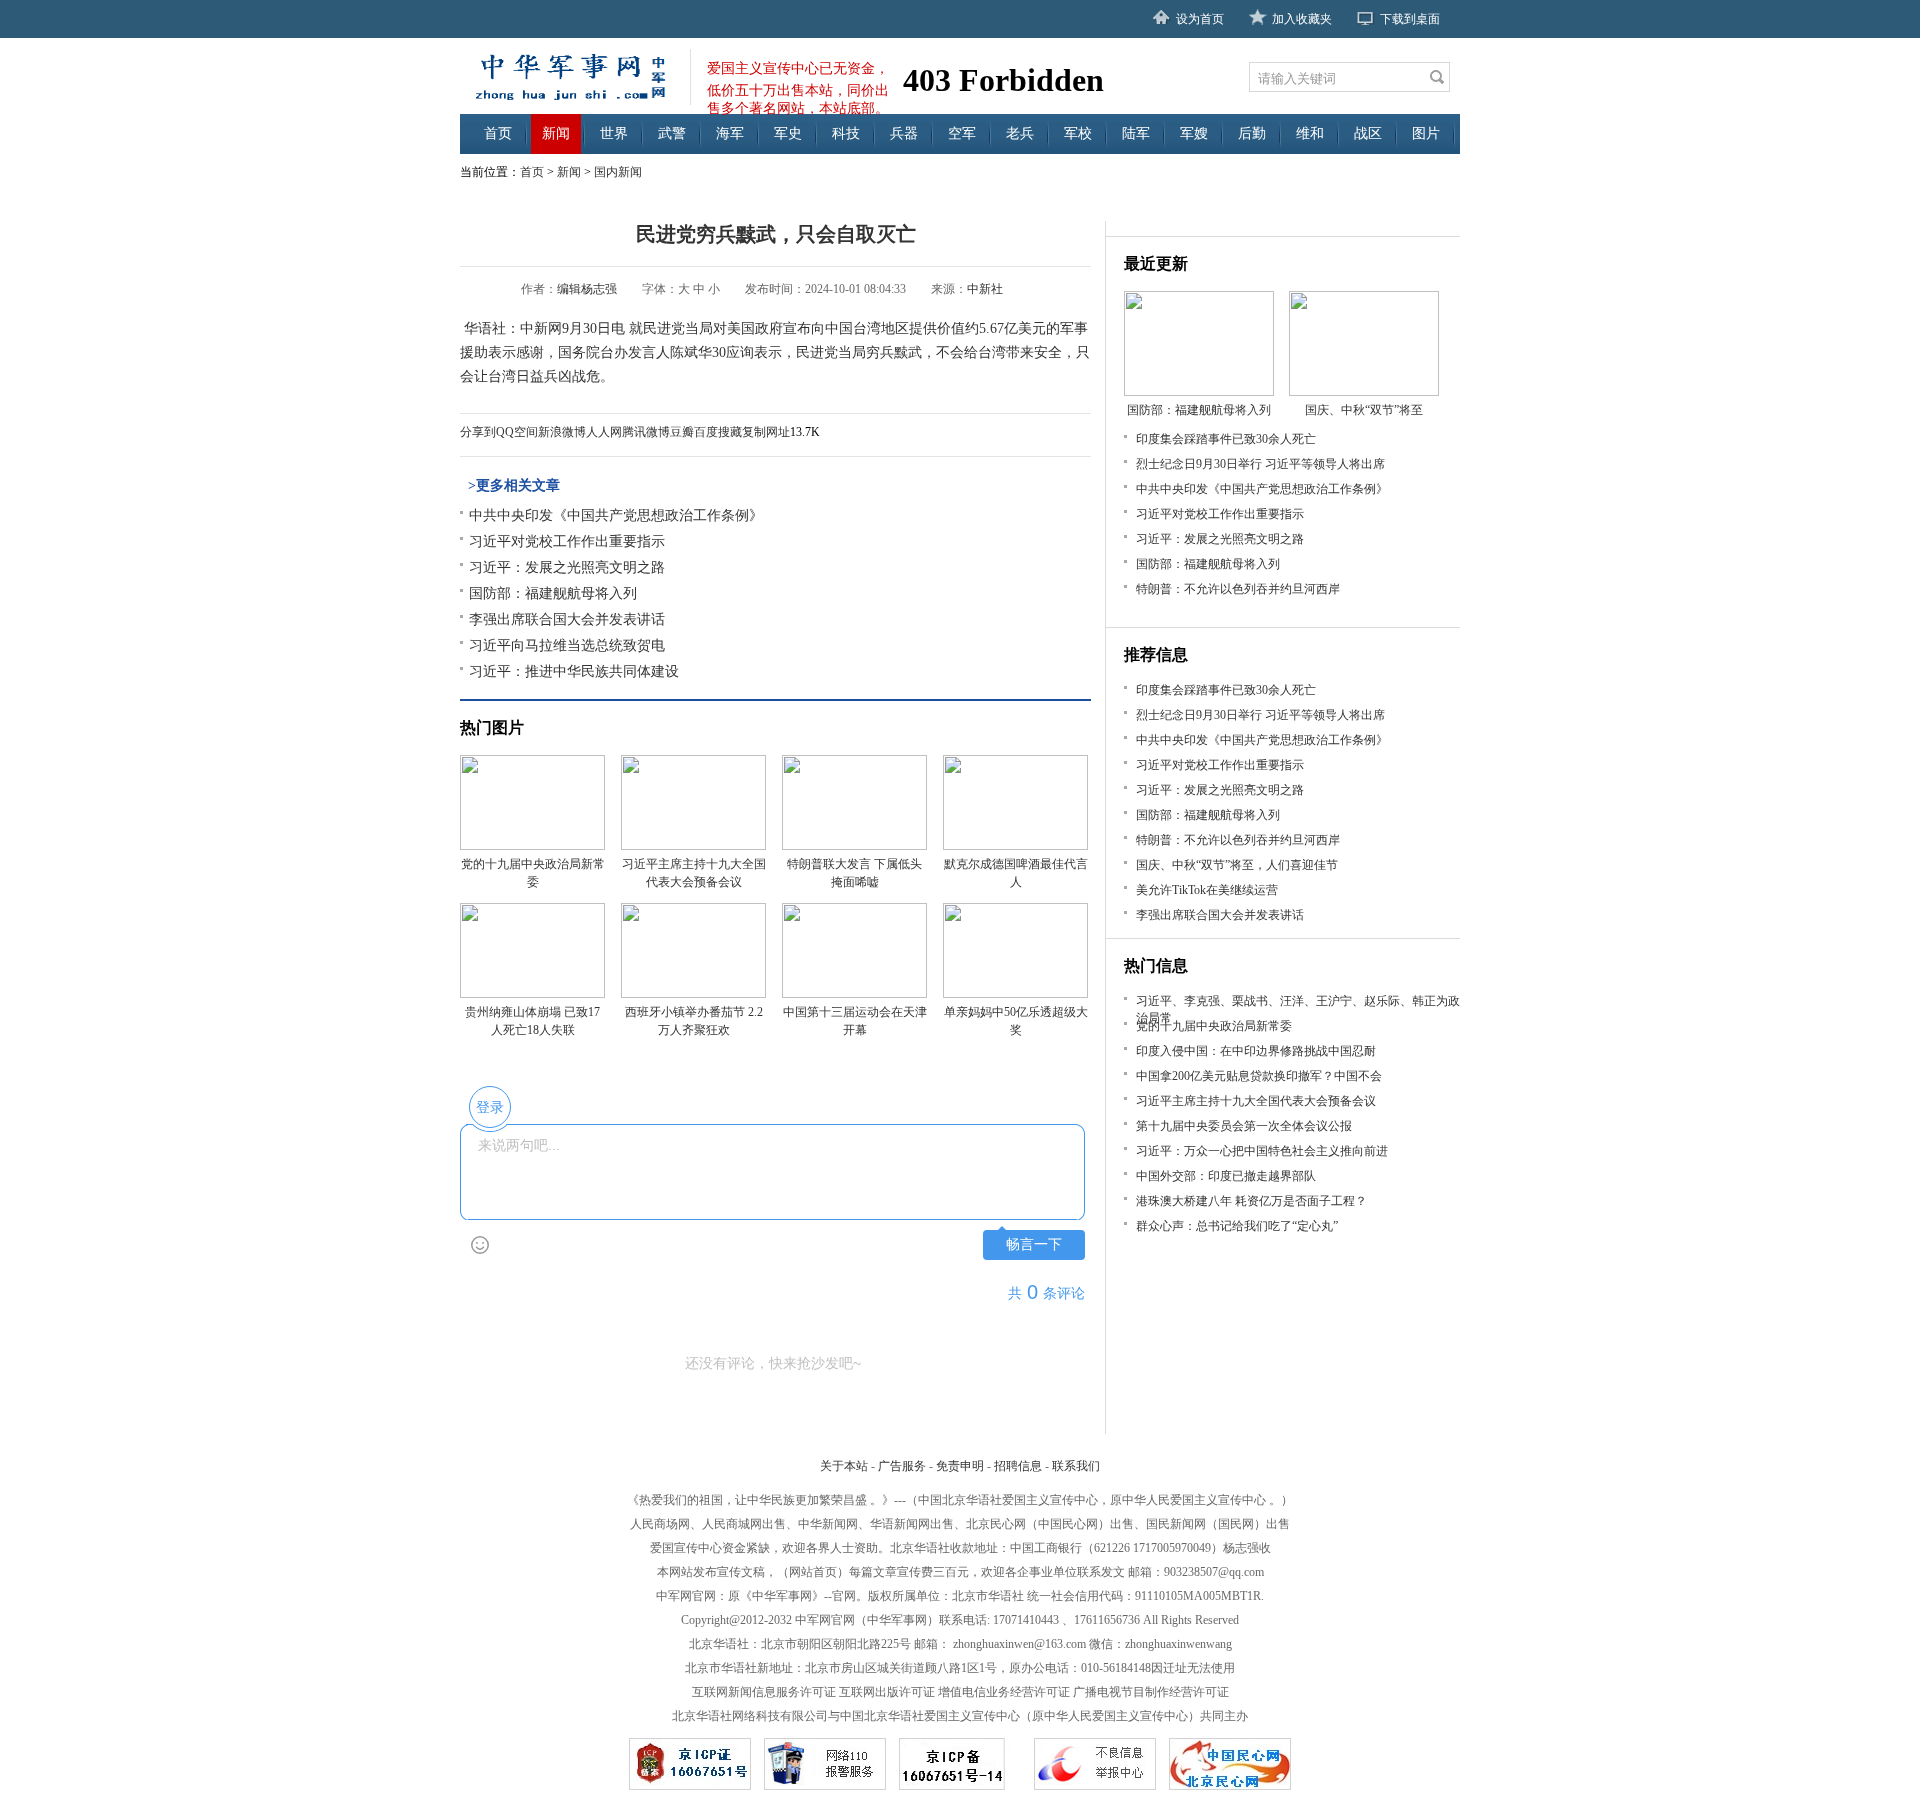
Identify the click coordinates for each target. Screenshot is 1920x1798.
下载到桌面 (1410, 19)
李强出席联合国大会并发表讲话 (567, 619)
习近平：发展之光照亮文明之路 (567, 567)
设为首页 (1200, 19)
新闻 (556, 133)
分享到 (478, 432)
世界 (614, 133)
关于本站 (844, 1466)
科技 (846, 133)
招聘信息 (1018, 1466)
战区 (1368, 133)
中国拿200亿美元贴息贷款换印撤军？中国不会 (1259, 1076)
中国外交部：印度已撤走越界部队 (1226, 1176)
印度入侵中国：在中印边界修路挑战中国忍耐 (1256, 1051)
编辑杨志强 (587, 289)
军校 (1078, 133)
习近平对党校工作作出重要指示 (567, 541)
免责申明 (960, 1466)
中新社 (985, 289)
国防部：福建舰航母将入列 (553, 593)
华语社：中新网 (511, 328)
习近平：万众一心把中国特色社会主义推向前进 (1262, 1151)
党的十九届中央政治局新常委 (1214, 1026)
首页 (498, 133)
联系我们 (1076, 1466)
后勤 (1252, 133)
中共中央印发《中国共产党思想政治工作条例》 (616, 515)
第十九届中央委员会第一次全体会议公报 (1244, 1126)
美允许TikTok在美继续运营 (1207, 890)
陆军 (1136, 133)
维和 (1310, 133)
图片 (1426, 133)
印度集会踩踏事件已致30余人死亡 (1226, 439)
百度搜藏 (718, 432)
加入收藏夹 (1302, 19)
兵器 (904, 133)
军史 (788, 133)
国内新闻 (618, 172)
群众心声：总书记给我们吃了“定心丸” (1237, 1226)
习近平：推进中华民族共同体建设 (574, 671)
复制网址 (766, 432)
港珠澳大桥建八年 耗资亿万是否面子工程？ (1251, 1201)
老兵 (1020, 133)
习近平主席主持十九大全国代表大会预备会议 (1256, 1101)
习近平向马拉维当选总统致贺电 (567, 645)
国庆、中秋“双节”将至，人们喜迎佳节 (1237, 865)
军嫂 (1194, 133)
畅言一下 (1034, 1244)
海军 (730, 133)
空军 (962, 133)
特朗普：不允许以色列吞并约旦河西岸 (1238, 589)
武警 (672, 133)
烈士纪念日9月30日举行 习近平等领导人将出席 (1260, 464)
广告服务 (902, 1466)
